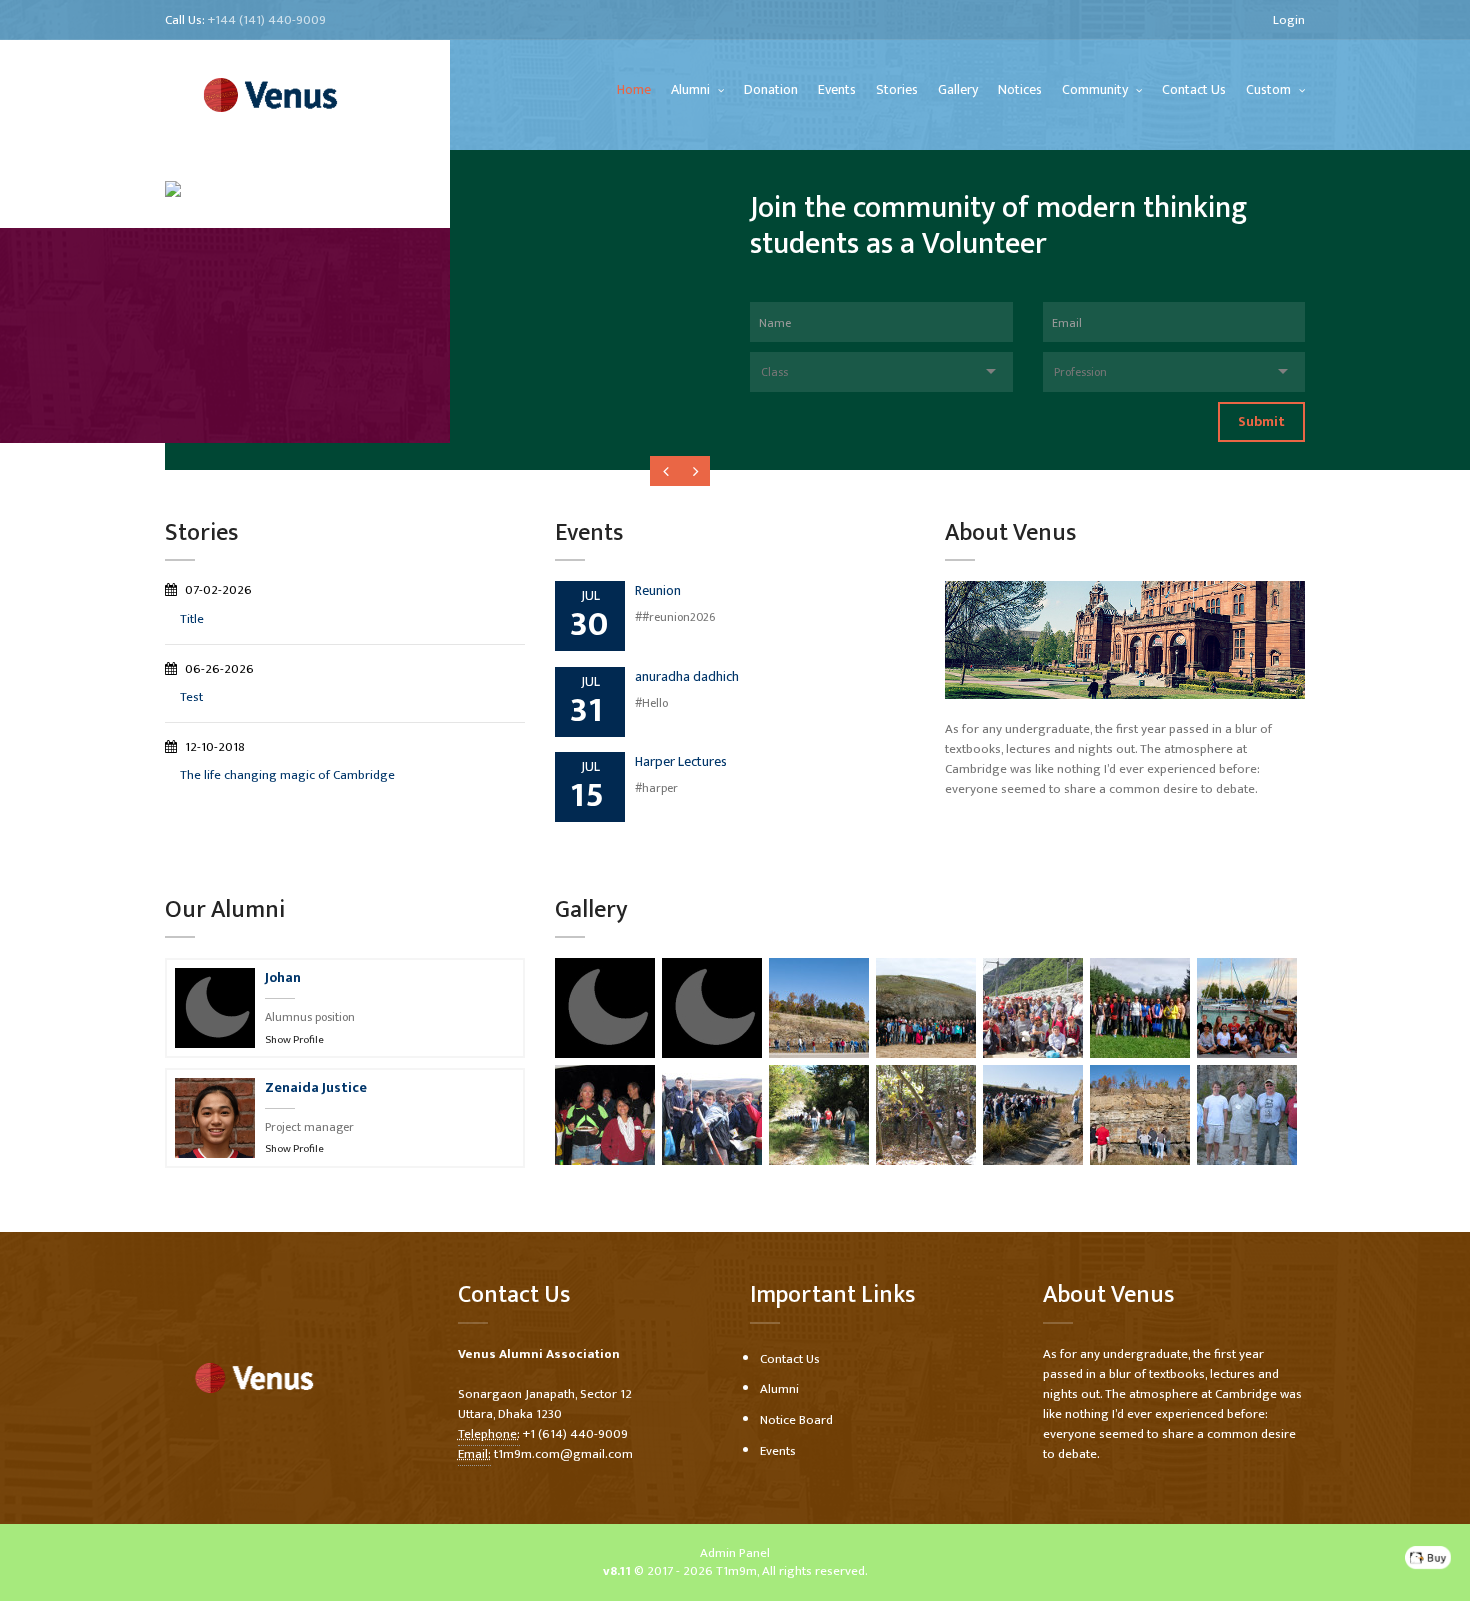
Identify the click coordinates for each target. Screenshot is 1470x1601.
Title (192, 619)
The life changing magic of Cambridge (287, 775)
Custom (1270, 89)
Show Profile (294, 1040)
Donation (771, 89)
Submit (1261, 421)
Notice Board (796, 1420)
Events (837, 89)
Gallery (958, 89)
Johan (283, 977)
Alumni (692, 89)
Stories (897, 89)
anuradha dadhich (687, 676)
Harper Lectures (681, 761)
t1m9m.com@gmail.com (563, 1454)
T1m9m (736, 1571)
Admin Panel (735, 1553)
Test (191, 697)
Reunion (658, 590)
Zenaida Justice (316, 1087)
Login (1289, 20)
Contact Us (1194, 89)
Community (1096, 89)
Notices (1020, 89)
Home (634, 89)
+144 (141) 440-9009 (267, 20)
